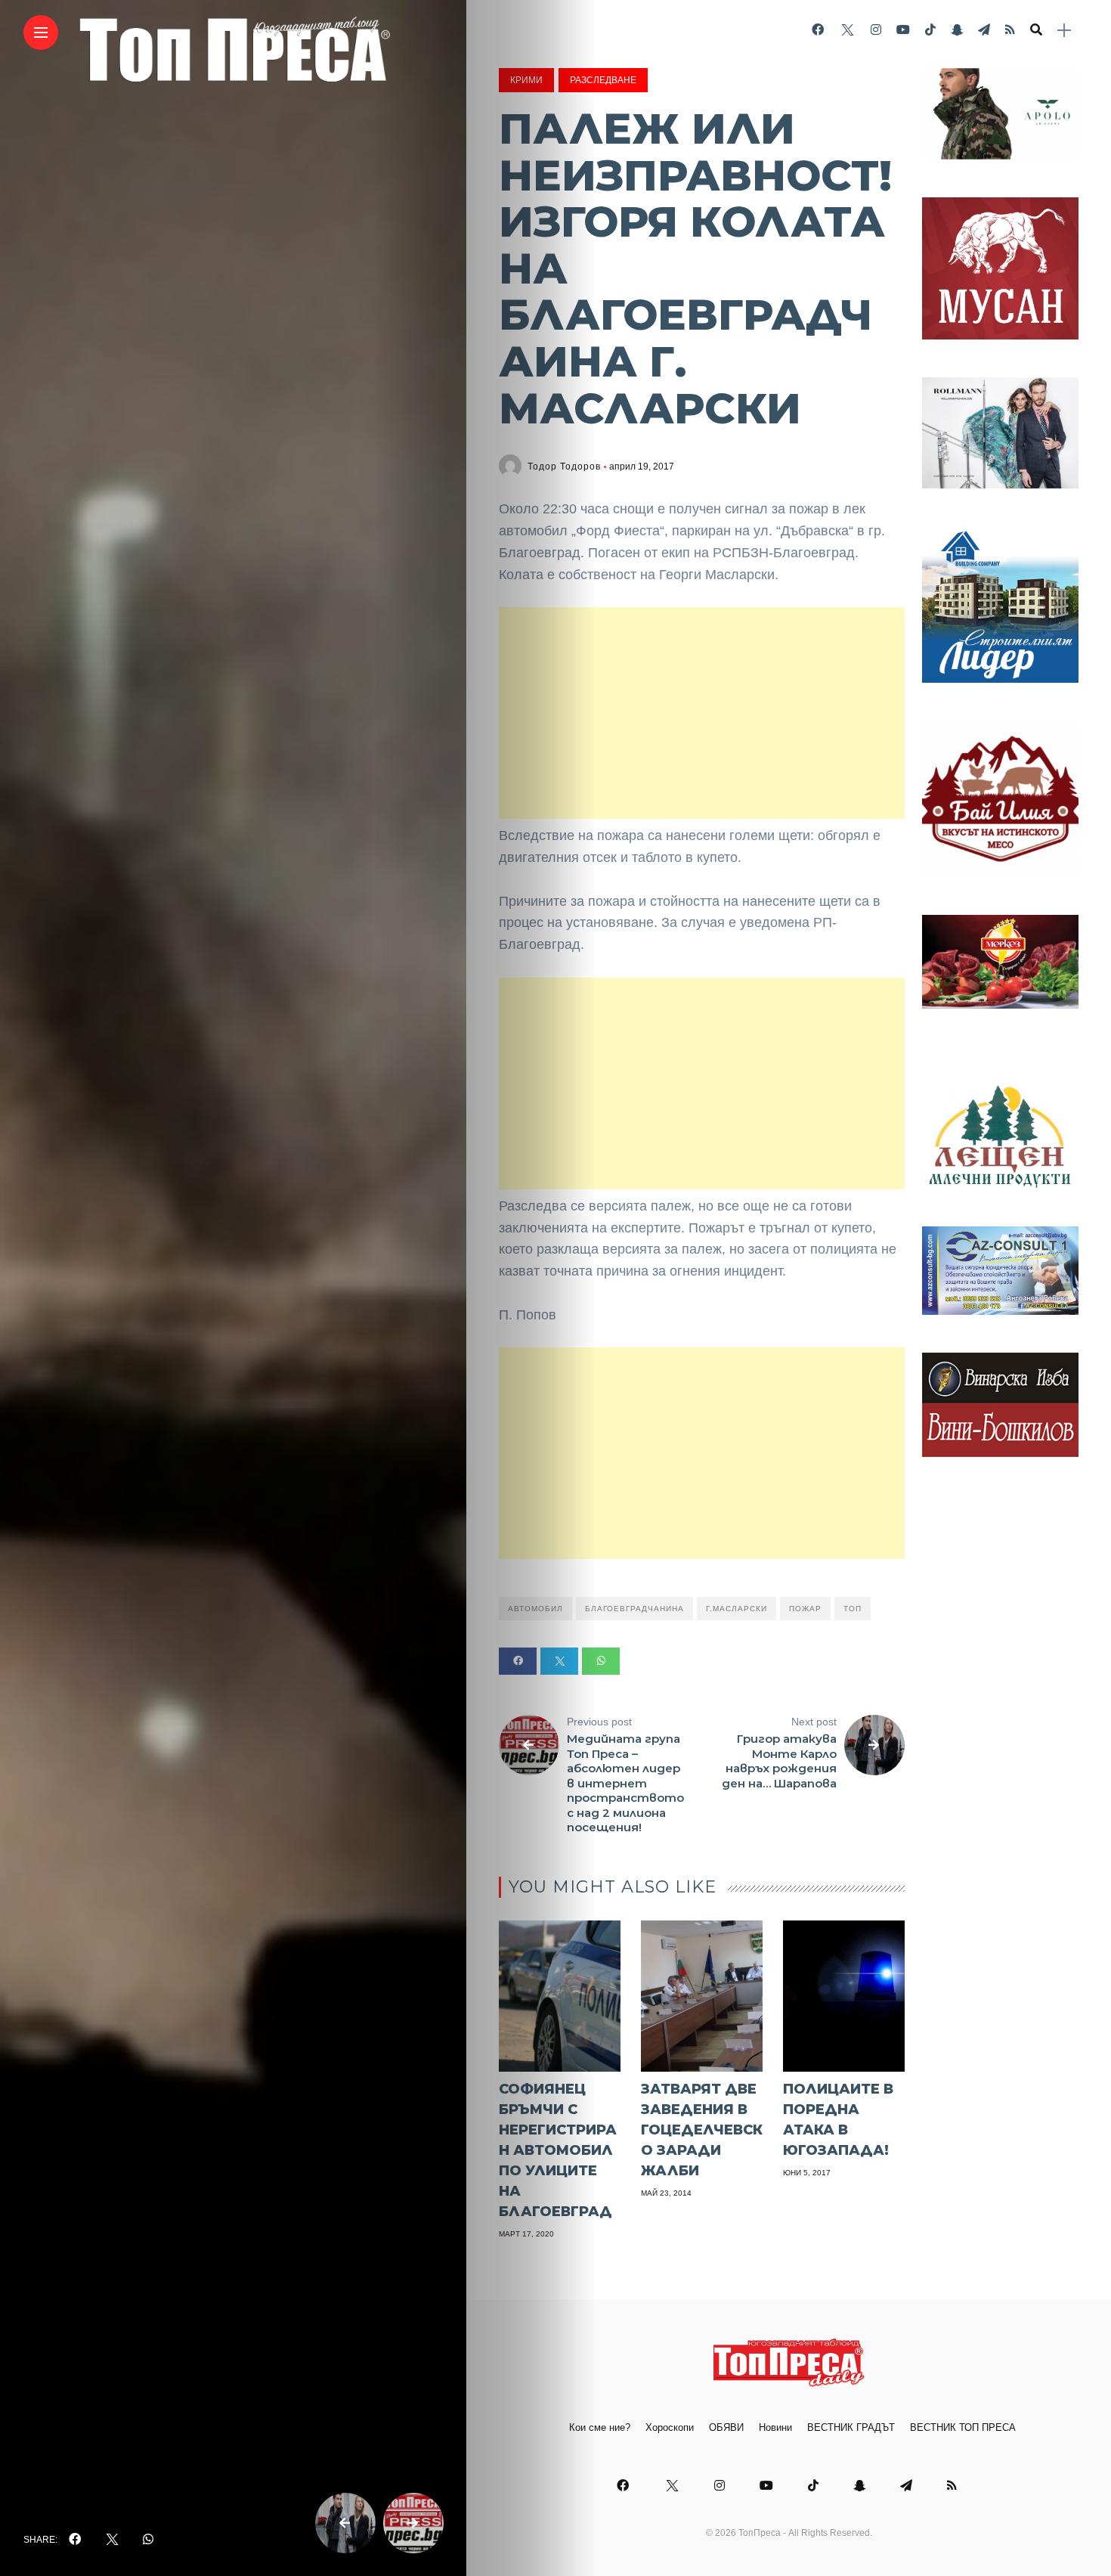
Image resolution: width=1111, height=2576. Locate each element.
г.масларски (737, 1609)
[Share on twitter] (559, 1661)
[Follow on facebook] (818, 30)
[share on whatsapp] (148, 2540)
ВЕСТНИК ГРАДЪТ (851, 2427)
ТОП (853, 1609)
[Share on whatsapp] (601, 1661)
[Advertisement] (702, 713)
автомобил (535, 1609)
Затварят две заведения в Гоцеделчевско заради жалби (702, 2130)
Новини (775, 2427)
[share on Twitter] (112, 2540)
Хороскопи (670, 2427)
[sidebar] (1064, 31)
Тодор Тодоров (564, 467)
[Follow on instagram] (876, 30)
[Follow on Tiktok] (930, 30)
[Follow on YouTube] (903, 30)
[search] (1036, 30)
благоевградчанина (634, 1609)
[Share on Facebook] (518, 1661)
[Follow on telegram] (984, 30)
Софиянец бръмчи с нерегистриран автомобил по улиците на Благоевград (558, 2150)
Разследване (603, 80)
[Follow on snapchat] (957, 30)
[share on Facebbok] (75, 2540)
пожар (805, 1609)
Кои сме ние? (600, 2427)
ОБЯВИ (726, 2427)
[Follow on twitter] (847, 30)
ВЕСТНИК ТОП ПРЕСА (963, 2427)
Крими (526, 80)
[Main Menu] (41, 33)
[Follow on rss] (1010, 30)
